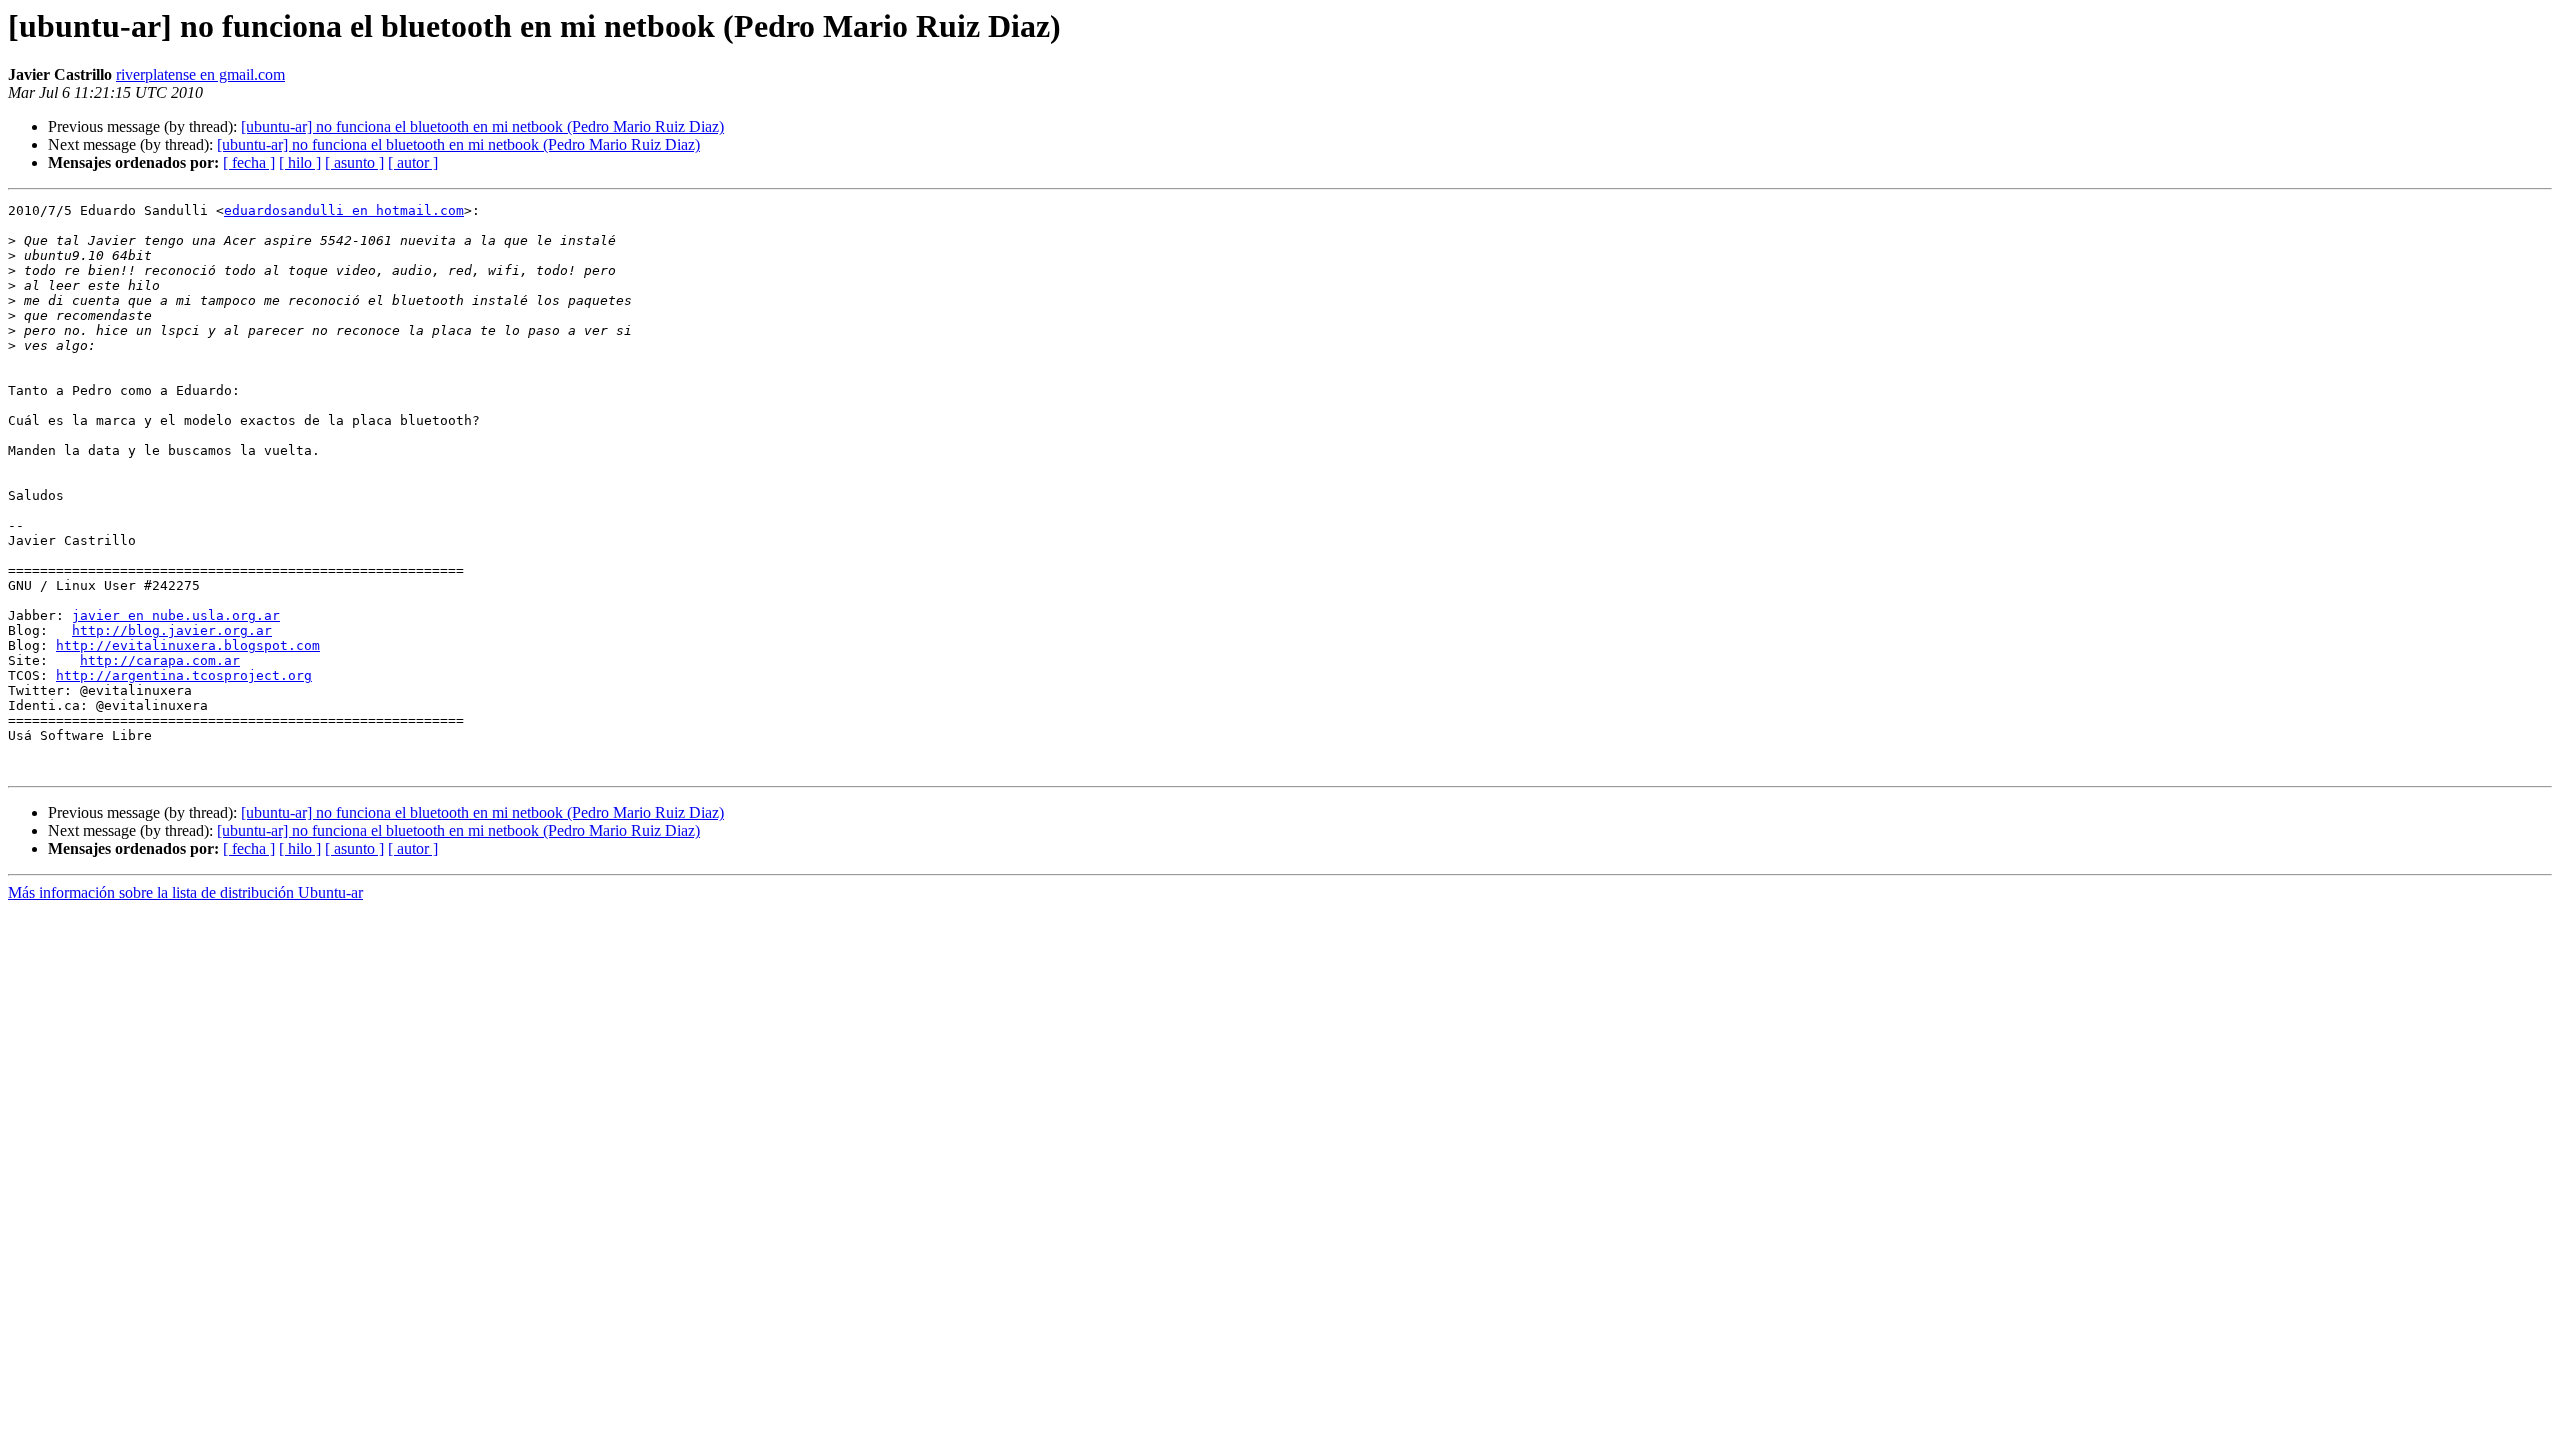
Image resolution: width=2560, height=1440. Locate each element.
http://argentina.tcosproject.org (184, 675)
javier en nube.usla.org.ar (176, 615)
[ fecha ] (249, 162)
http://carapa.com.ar (160, 660)
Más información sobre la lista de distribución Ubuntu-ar (185, 892)
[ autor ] (413, 162)
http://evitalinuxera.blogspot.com (188, 645)
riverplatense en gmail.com (200, 74)
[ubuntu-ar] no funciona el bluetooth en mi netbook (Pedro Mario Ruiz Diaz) (482, 126)
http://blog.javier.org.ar (172, 630)
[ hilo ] (300, 162)
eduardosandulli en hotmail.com (344, 210)
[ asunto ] (354, 162)
